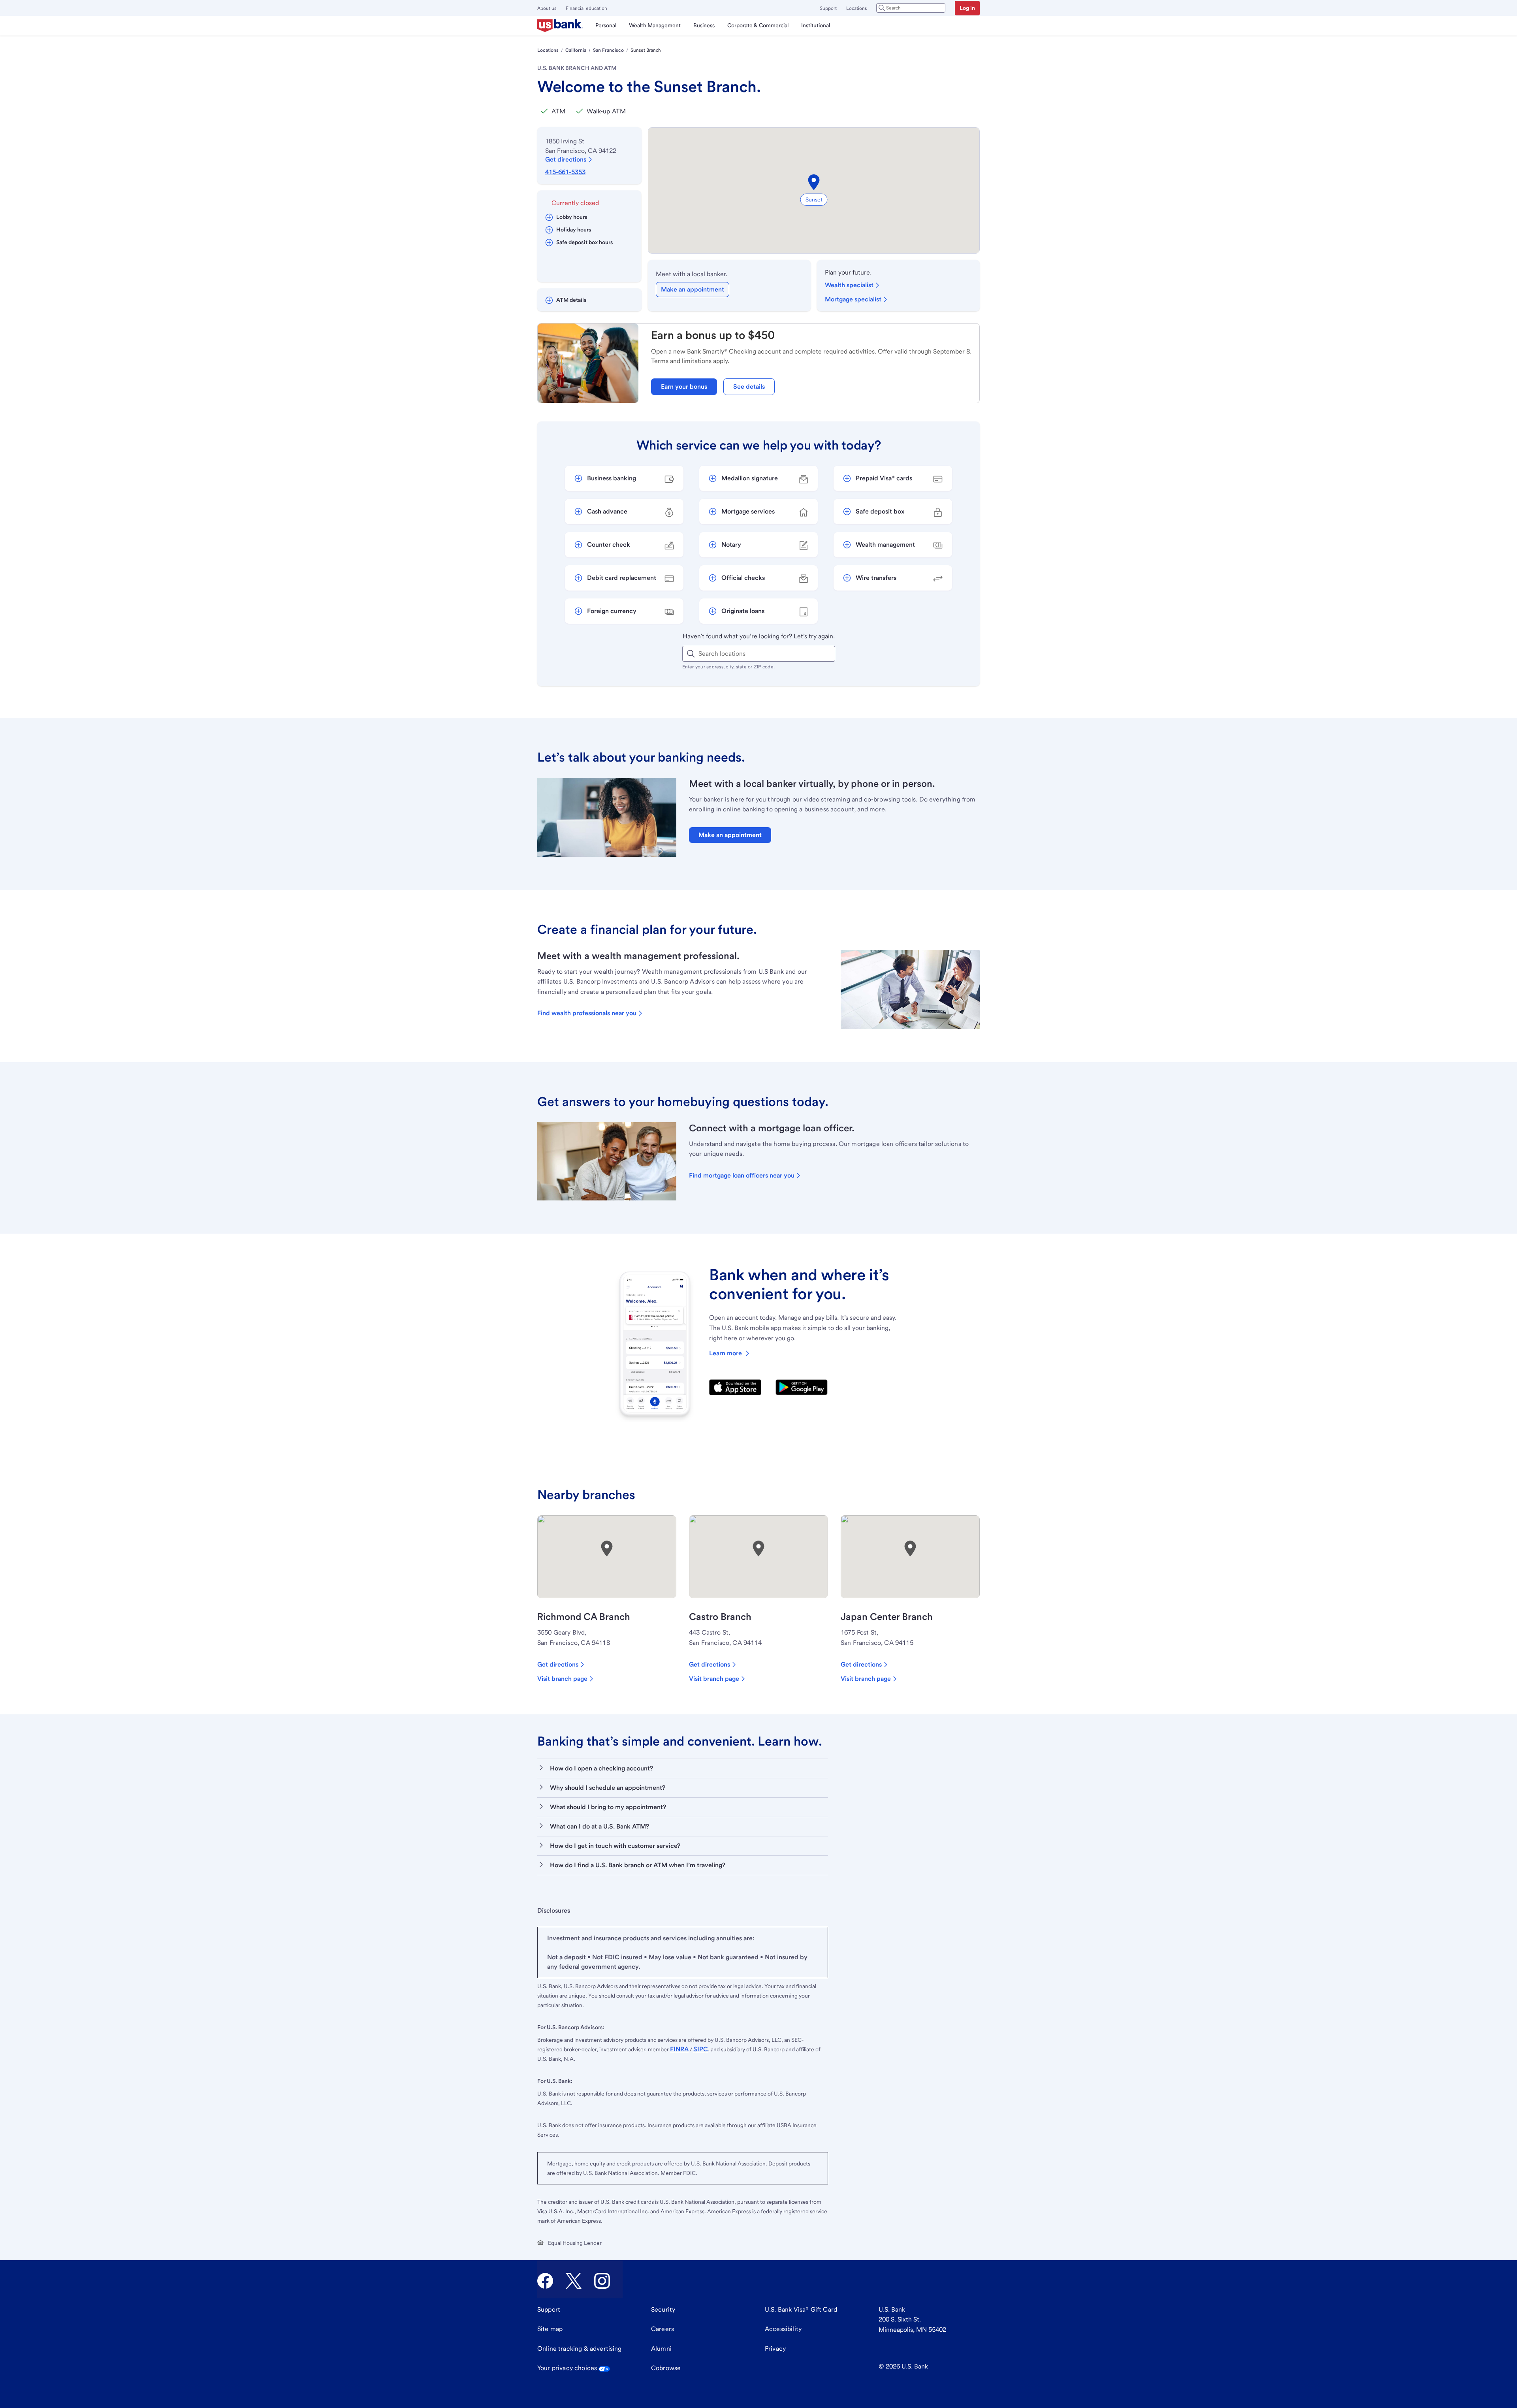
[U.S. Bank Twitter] (574, 2281)
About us (547, 8)
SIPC (701, 2049)
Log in (967, 8)
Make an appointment (693, 289)
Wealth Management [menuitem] (655, 25)
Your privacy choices (567, 2368)
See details (749, 387)
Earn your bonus (684, 387)
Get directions (566, 159)
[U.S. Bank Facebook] (545, 2281)
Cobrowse (666, 2368)
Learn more (726, 1353)
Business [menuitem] (704, 25)
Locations (856, 8)
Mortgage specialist (853, 299)
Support (828, 8)
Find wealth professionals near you (587, 1013)
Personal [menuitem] (606, 25)
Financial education (586, 8)
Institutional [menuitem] (816, 25)
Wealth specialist (849, 285)
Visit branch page (562, 1679)
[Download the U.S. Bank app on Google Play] (802, 1387)
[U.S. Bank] (560, 26)
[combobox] (911, 8)
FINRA (679, 2049)
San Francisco (608, 50)
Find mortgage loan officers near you (742, 1175)
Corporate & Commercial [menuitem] (758, 25)
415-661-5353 (565, 172)
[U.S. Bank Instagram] (602, 2281)
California (576, 50)
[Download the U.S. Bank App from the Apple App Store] (735, 1387)
